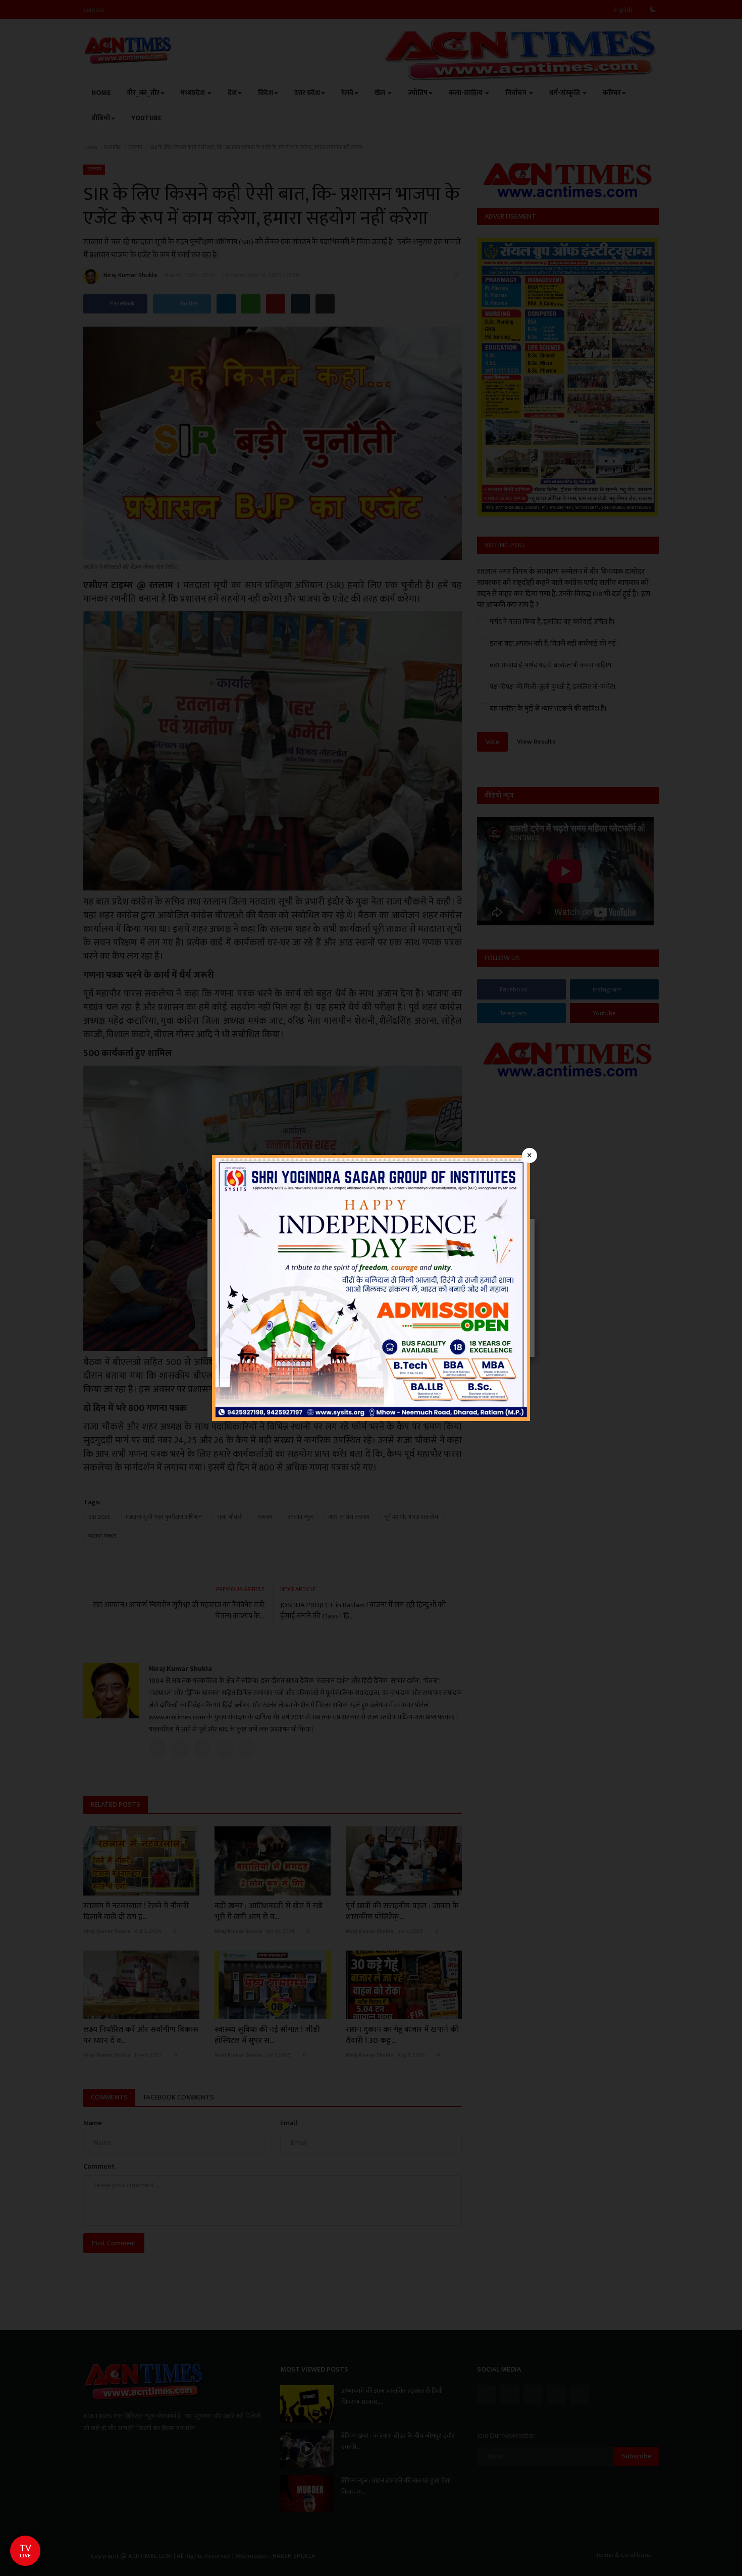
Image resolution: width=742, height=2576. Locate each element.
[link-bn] (371, 1287)
